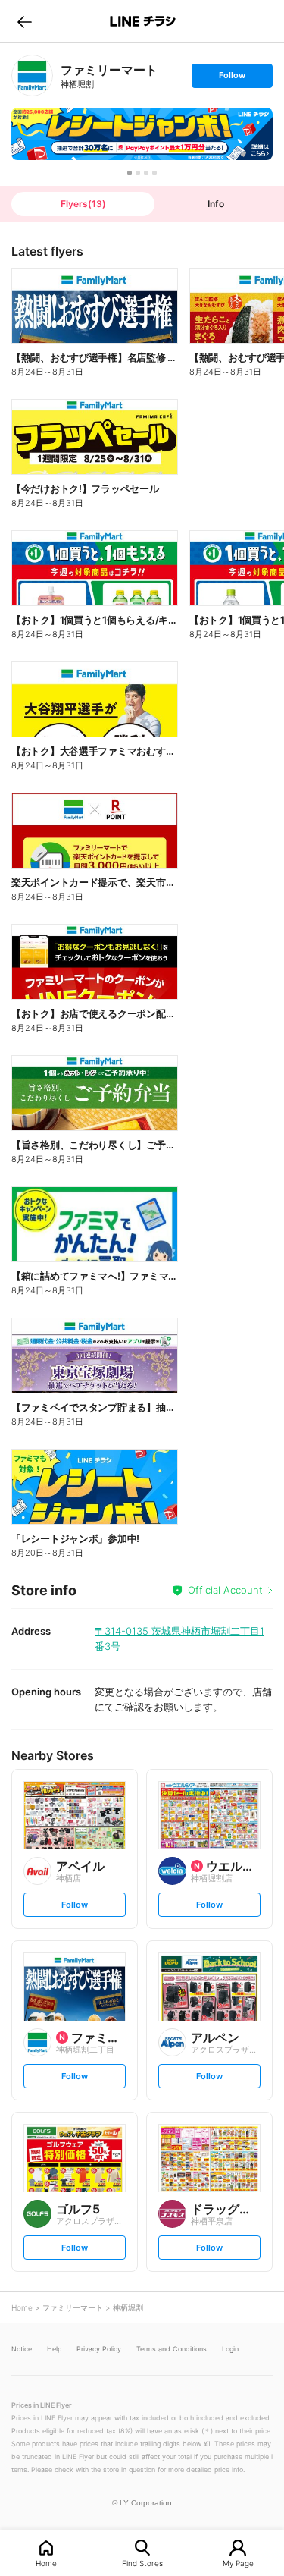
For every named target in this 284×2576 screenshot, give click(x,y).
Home (46, 2563)
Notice (22, 2349)
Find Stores (142, 2563)
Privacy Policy (99, 2349)
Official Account (225, 1590)
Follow (232, 79)
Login (230, 2349)
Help (54, 2349)
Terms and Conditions (172, 2349)
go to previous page (25, 21)
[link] (32, 75)
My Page (238, 2563)
